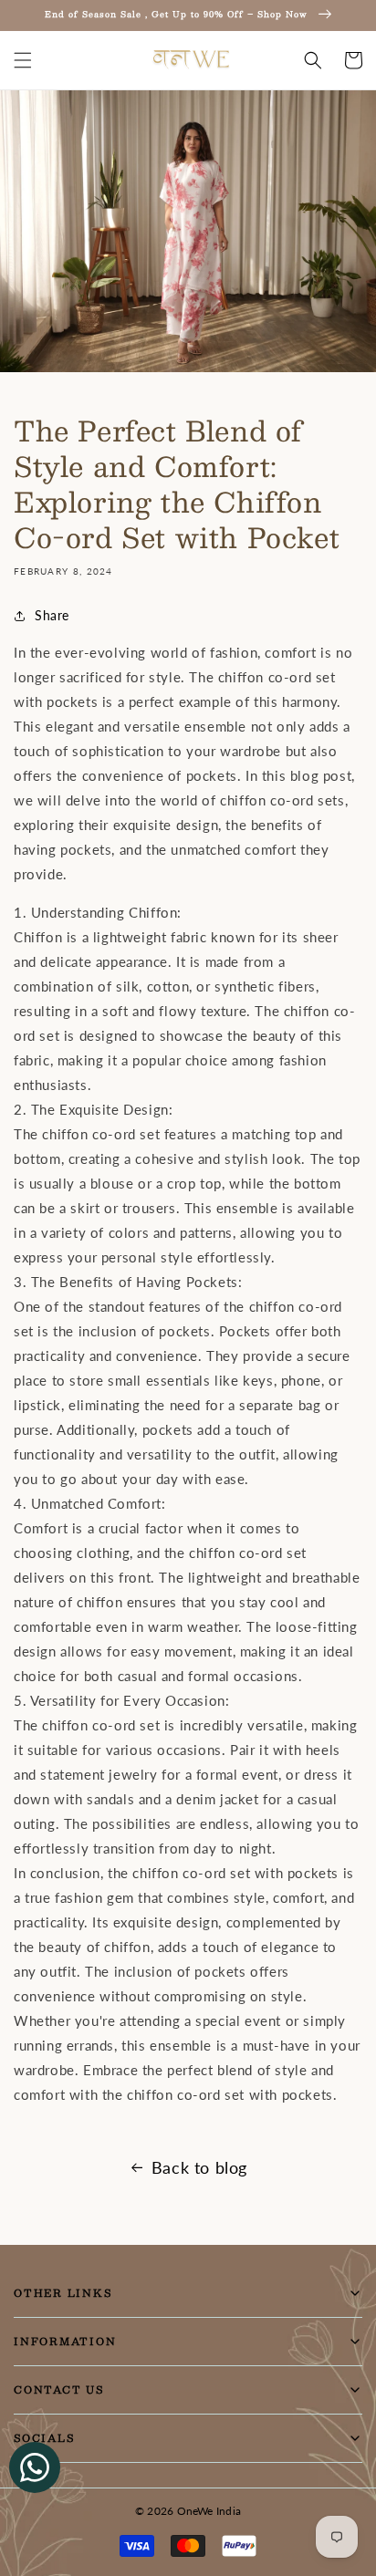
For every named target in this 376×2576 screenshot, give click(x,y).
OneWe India (209, 2511)
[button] (23, 60)
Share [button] (52, 615)
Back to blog (199, 2167)
